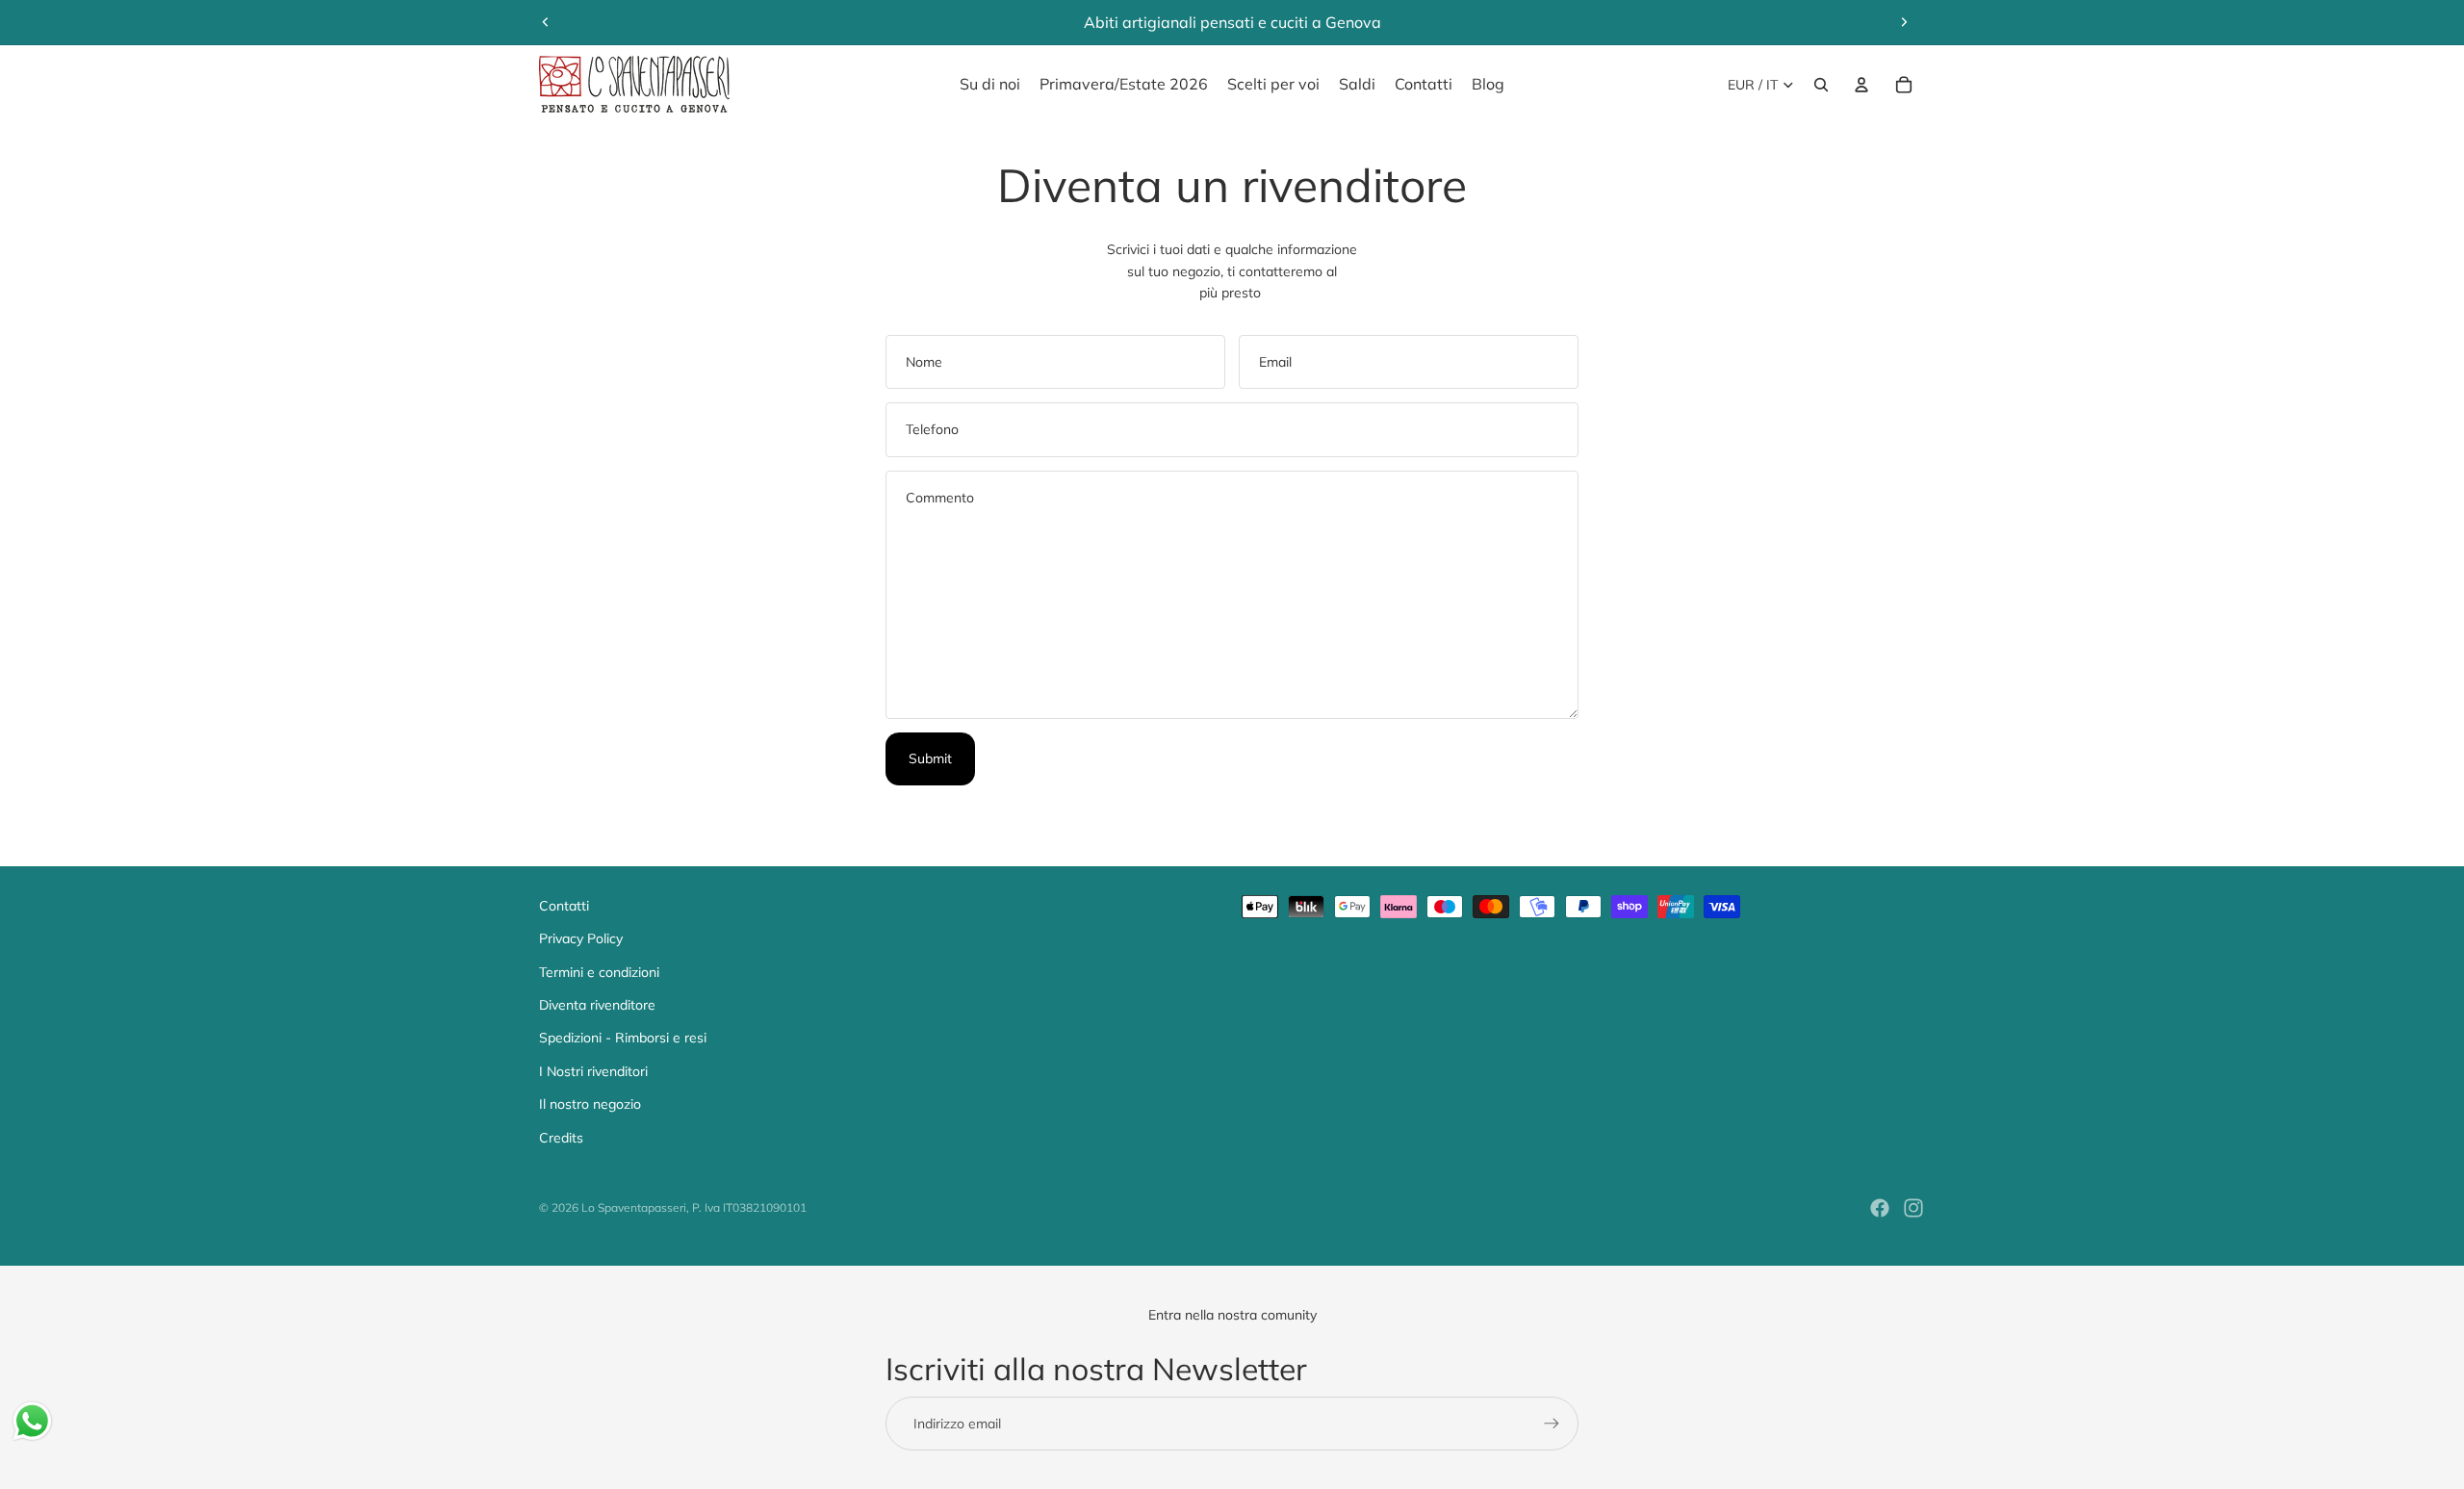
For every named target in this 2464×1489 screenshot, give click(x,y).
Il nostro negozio (590, 1104)
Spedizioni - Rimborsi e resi (623, 1038)
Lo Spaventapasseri (634, 1207)
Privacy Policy (581, 938)
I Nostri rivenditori (593, 1071)
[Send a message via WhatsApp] (32, 1421)
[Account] (1861, 85)
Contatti (564, 906)
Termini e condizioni (599, 972)
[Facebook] (1880, 1208)
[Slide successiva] (1904, 22)
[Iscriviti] (1552, 1424)
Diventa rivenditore (597, 1005)
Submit (930, 758)
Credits (561, 1138)
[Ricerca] (1821, 85)
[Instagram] (1913, 1208)
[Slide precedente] (546, 22)
